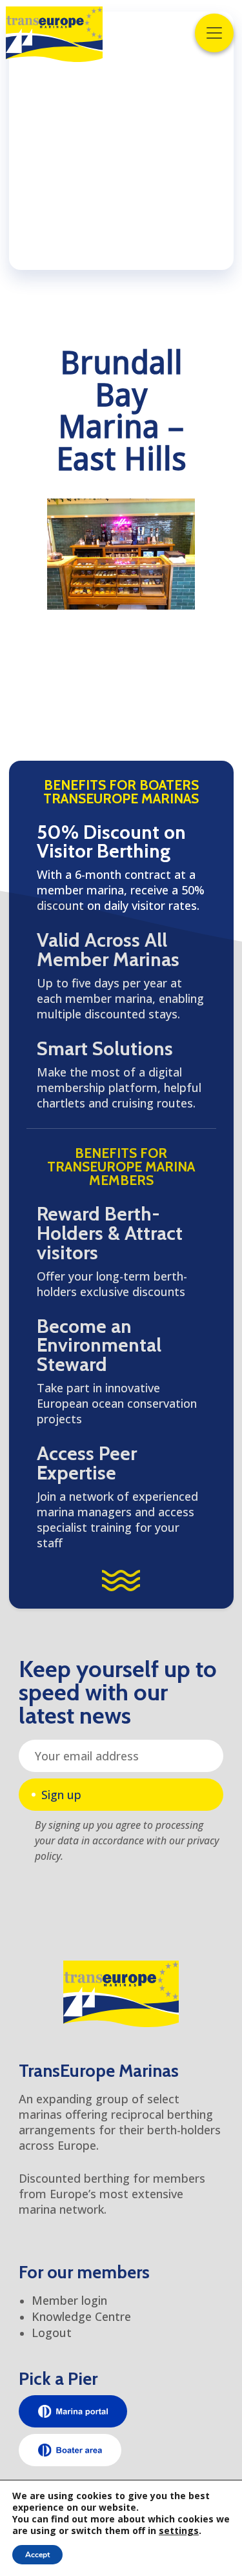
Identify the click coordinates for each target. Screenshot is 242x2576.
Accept (37, 2555)
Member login (69, 2300)
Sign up (61, 1795)
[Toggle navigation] (214, 33)
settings (179, 2531)
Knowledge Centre (81, 2316)
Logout (52, 2333)
